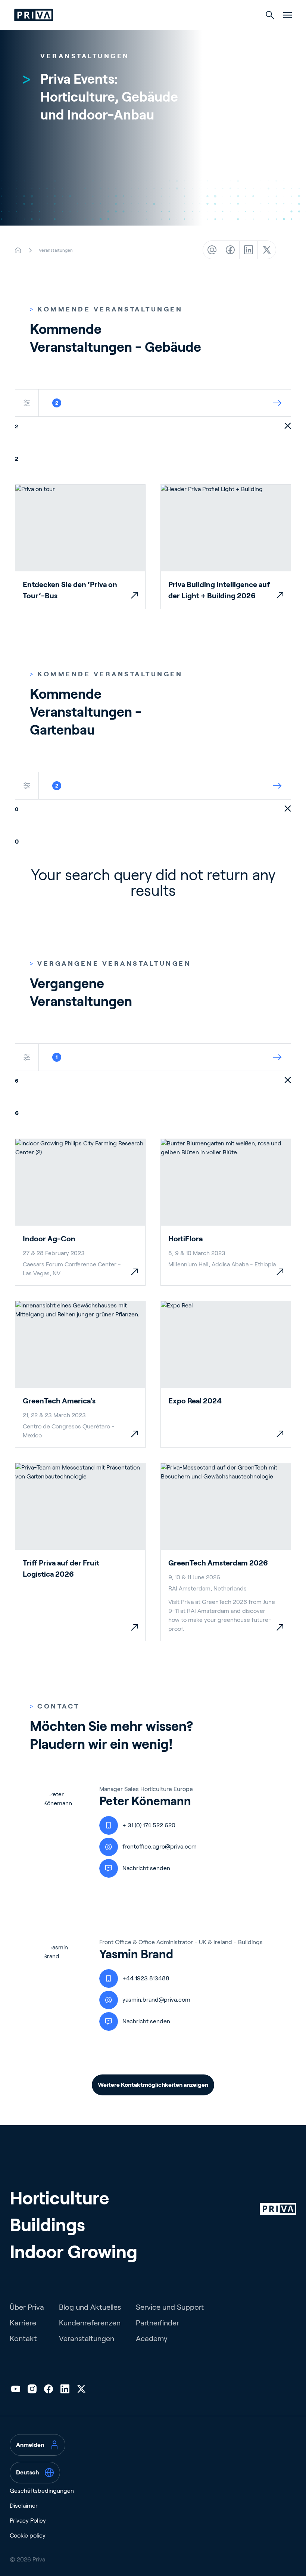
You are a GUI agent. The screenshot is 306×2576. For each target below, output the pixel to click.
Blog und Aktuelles (90, 2307)
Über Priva (27, 2307)
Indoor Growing (74, 2252)
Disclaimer (24, 2506)
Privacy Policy (28, 2521)
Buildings (47, 2225)
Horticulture (59, 2198)
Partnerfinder (157, 2323)
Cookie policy (28, 2535)
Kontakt (23, 2338)
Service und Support (170, 2307)
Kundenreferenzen (90, 2323)
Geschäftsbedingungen (42, 2491)
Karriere (23, 2323)
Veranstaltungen (87, 2338)
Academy (152, 2338)
